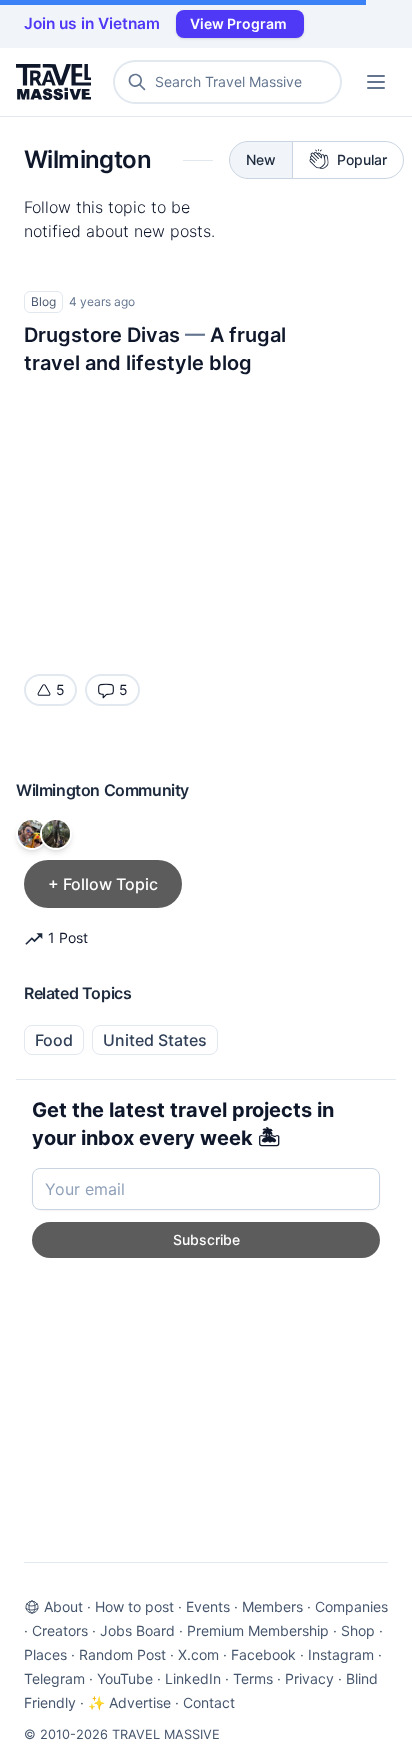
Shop (358, 1630)
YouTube (125, 1678)
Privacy (309, 1678)
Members (272, 1606)
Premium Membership (258, 1630)
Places (45, 1654)
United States (155, 1040)
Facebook (263, 1654)
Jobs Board (137, 1630)
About (63, 1606)
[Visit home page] (57, 82)
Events (208, 1606)
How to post (134, 1606)
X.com (198, 1654)
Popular (362, 159)
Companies (351, 1606)
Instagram (341, 1654)
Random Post (122, 1654)
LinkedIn (193, 1678)
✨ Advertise (129, 1702)
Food (54, 1040)
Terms (253, 1678)
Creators (60, 1630)
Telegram (54, 1678)
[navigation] (376, 82)
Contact (209, 1702)
